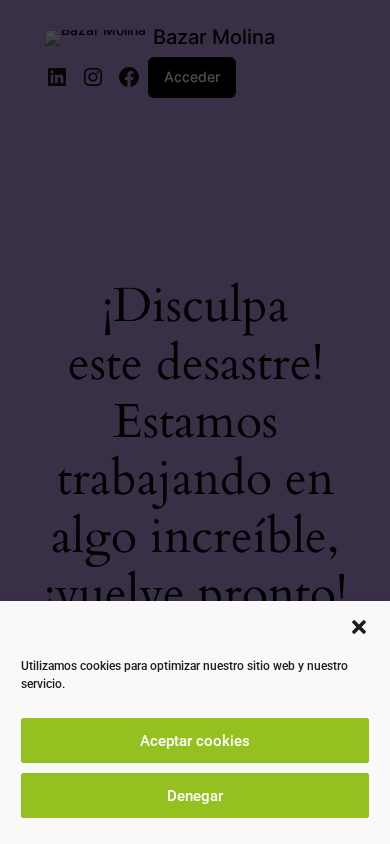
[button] (359, 627)
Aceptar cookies (195, 741)
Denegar (195, 796)
